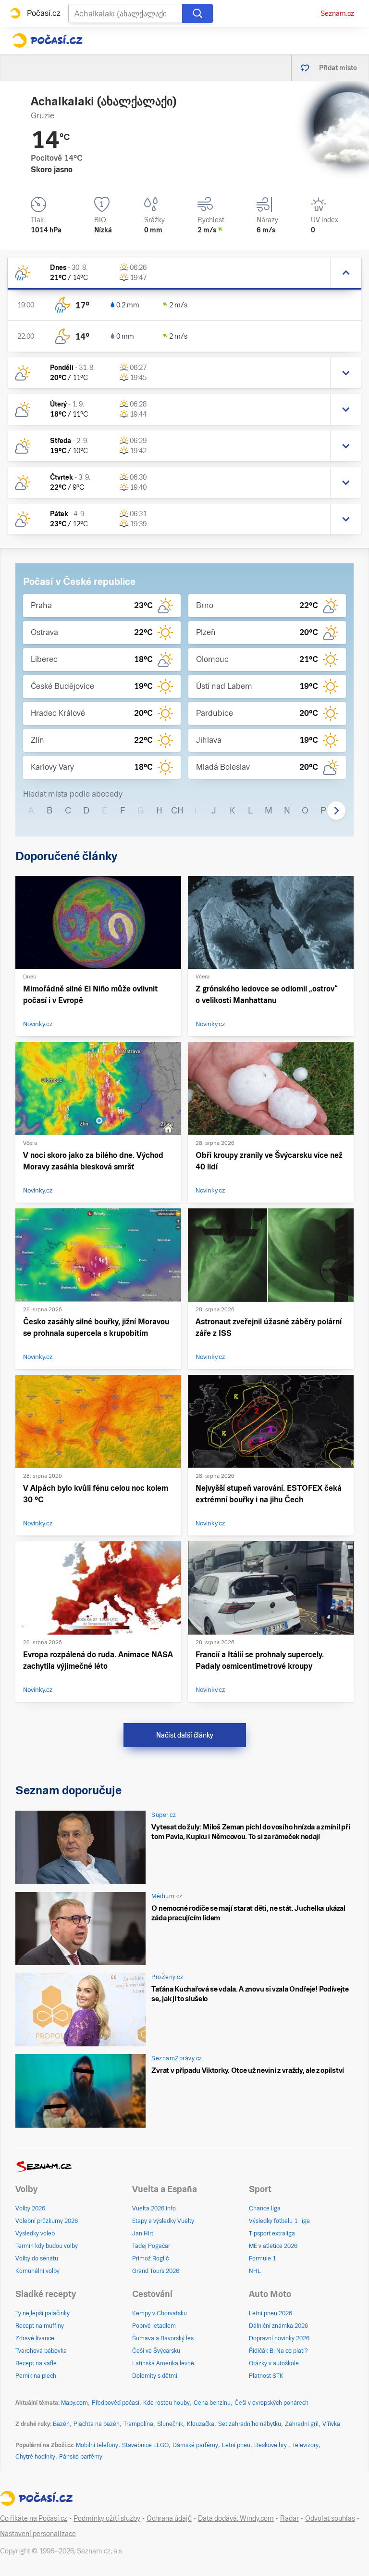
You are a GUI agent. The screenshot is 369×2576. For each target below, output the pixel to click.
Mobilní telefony (97, 2445)
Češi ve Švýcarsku (156, 2351)
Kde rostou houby (166, 2403)
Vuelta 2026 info (154, 2208)
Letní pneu (236, 2445)
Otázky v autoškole (274, 2363)
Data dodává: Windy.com (236, 2518)
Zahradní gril (302, 2424)
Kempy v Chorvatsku (160, 2313)
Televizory (305, 2445)
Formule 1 (262, 2259)
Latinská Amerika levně (163, 2363)
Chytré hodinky (35, 2457)
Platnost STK (266, 2376)
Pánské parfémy (81, 2457)
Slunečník (170, 2424)
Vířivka (331, 2424)
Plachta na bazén (97, 2424)
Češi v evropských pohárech (271, 2403)
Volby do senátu (37, 2259)
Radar (289, 2518)
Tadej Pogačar (151, 2246)
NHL (255, 2271)
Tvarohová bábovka (41, 2351)
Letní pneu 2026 (271, 2313)
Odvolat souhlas (330, 2518)
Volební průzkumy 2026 (47, 2221)
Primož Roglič (150, 2259)
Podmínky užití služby (107, 2518)
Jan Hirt (143, 2233)
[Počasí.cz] (47, 40)
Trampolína (138, 2424)
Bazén (61, 2424)
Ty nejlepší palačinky (43, 2313)
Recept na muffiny (40, 2326)
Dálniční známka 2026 (278, 2326)
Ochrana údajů (169, 2518)
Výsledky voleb (35, 2233)
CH (177, 810)
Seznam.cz (337, 13)
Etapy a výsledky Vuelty (163, 2221)
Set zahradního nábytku (250, 2424)
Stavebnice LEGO (145, 2445)
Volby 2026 (30, 2208)
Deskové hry (271, 2445)
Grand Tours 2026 (156, 2271)
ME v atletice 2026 (273, 2246)
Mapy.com (74, 2403)
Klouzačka (201, 2424)
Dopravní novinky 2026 (279, 2338)
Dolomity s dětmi (155, 2376)
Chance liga (265, 2208)
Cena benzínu (212, 2403)
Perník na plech (36, 2376)
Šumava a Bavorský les (163, 2338)
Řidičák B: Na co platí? (278, 2351)
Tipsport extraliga (272, 2233)
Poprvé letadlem (154, 2326)
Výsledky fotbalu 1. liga (279, 2221)
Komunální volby (37, 2271)
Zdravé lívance (35, 2338)
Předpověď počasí (116, 2403)
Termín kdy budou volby (47, 2246)
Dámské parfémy (195, 2445)
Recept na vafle (36, 2363)
